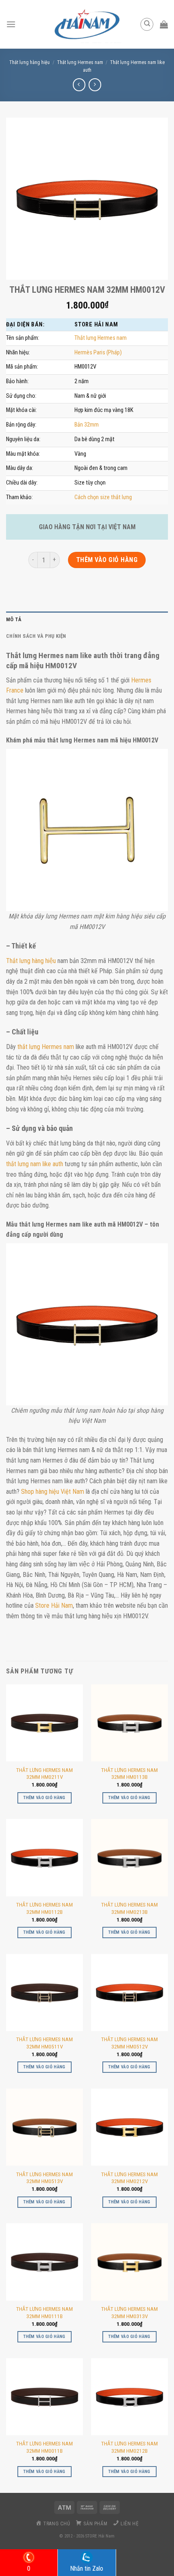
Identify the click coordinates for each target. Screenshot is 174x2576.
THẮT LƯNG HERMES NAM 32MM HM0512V (129, 2043)
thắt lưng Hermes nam (46, 1047)
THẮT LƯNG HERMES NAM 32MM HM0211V (45, 1774)
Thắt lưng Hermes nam (80, 62)
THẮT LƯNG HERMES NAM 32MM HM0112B (45, 1908)
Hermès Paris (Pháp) (98, 353)
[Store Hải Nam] (87, 24)
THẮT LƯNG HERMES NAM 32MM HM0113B (129, 1774)
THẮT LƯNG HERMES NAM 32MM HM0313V (129, 2312)
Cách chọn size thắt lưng (103, 497)
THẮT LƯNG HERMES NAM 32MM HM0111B (45, 2312)
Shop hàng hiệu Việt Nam (53, 1492)
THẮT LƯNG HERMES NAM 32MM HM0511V (45, 2043)
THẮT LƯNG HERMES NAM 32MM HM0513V (45, 2178)
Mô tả (14, 619)
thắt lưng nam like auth (35, 1164)
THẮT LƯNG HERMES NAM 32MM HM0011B (45, 2447)
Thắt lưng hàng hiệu (30, 62)
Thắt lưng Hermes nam (101, 338)
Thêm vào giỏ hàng (107, 560)
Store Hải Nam (54, 1605)
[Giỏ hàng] (164, 24)
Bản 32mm (87, 425)
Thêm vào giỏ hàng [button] (45, 1798)
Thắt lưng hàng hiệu (31, 961)
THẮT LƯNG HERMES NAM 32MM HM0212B (129, 2447)
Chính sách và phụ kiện (36, 636)
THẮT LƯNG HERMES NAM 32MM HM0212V (129, 2178)
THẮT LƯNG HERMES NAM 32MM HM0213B (129, 1908)
